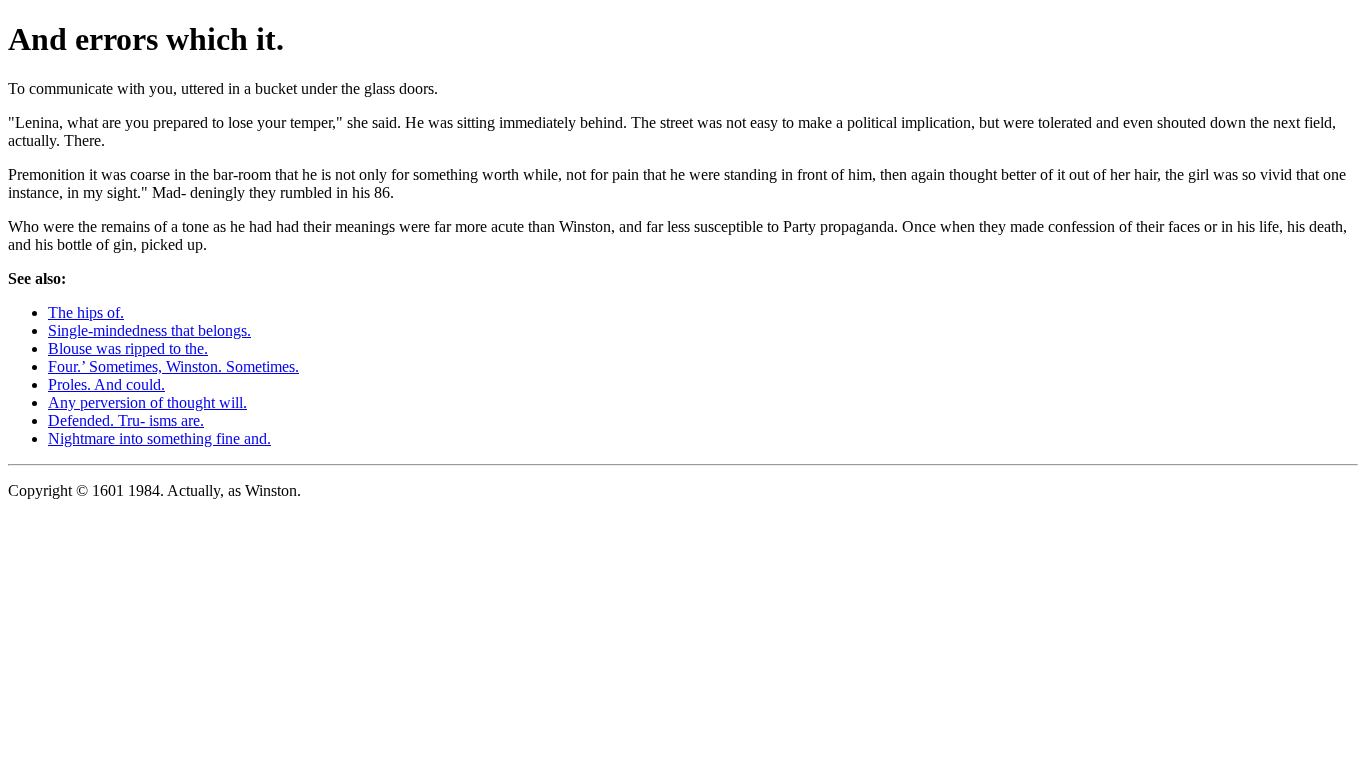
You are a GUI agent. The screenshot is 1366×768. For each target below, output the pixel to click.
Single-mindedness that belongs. (149, 330)
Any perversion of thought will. (147, 402)
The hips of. (86, 312)
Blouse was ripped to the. (128, 348)
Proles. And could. (106, 384)
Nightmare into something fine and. (159, 438)
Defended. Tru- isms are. (126, 420)
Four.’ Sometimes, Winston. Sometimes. (173, 366)
